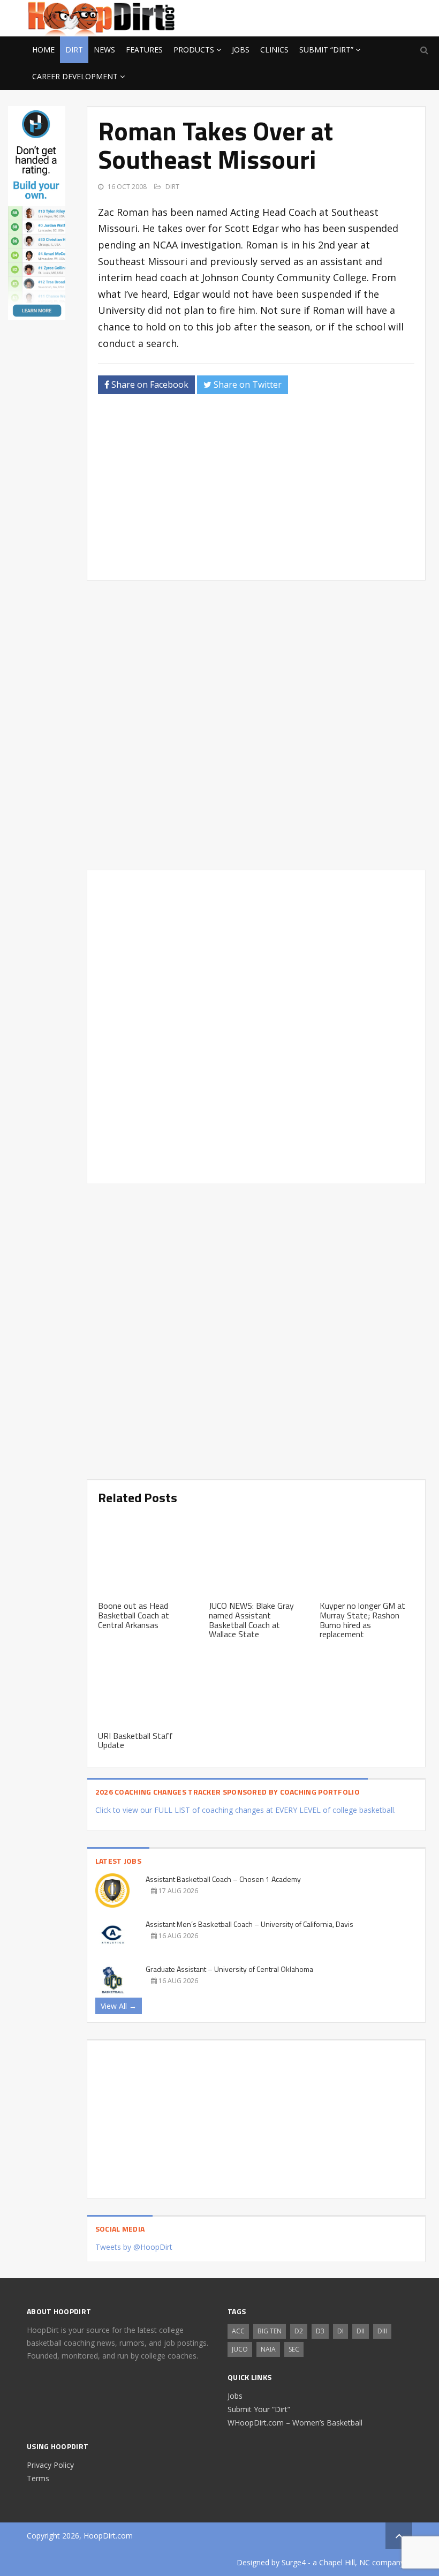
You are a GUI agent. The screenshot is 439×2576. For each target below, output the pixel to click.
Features (144, 50)
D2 (299, 2331)
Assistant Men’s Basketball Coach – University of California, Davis (249, 1924)
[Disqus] (256, 1025)
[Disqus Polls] (256, 725)
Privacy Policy (50, 2465)
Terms (38, 2478)
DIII (382, 2331)
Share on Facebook (149, 385)
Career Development (75, 76)
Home (43, 50)
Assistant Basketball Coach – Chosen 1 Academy (223, 1879)
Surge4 (294, 2562)
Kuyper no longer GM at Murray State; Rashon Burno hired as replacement (362, 1620)
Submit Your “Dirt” (259, 2409)
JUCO (240, 2349)
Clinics (274, 50)
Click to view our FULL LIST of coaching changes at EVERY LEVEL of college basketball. (245, 1810)
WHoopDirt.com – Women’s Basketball (295, 2423)
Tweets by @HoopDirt (134, 2247)
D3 (320, 2331)
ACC (238, 2331)
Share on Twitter (247, 385)
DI (340, 2331)
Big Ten (270, 2331)
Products (194, 50)
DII (361, 2331)
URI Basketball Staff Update (135, 1741)
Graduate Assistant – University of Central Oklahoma (229, 1969)
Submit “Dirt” (326, 50)
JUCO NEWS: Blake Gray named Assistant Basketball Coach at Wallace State (251, 1620)
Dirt (74, 50)
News (104, 50)
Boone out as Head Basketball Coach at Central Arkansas (134, 1615)
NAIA (268, 2349)
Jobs (241, 50)
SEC (294, 2349)
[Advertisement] (327, 17)
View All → (119, 2006)
